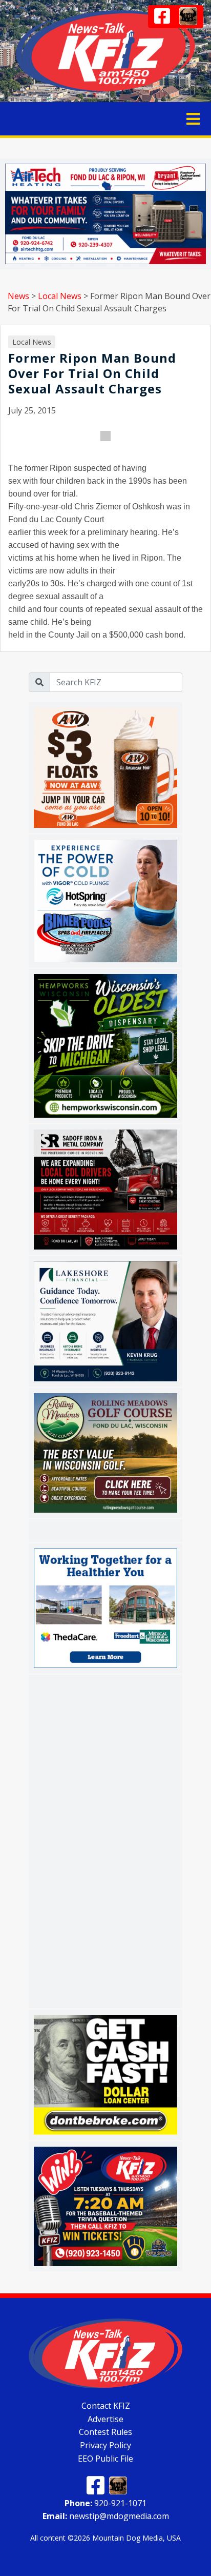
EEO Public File (105, 2459)
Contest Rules (105, 2432)
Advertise (105, 2419)
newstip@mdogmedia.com (106, 2516)
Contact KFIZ (106, 2406)
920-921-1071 (105, 2503)
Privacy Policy (105, 2445)
